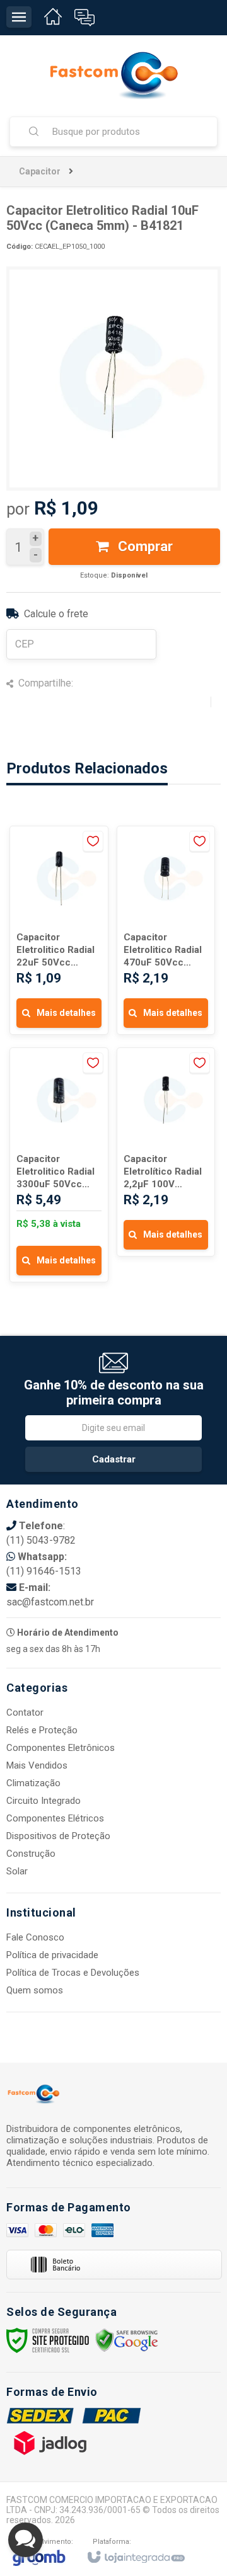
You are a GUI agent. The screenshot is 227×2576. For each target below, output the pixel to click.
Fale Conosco (35, 1937)
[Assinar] (113, 1459)
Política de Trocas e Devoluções (73, 1973)
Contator (25, 1713)
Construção (31, 1854)
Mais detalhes (66, 1013)
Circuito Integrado (44, 1801)
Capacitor (40, 171)
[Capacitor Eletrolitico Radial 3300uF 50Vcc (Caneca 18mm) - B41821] (59, 1165)
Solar (17, 1871)
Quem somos (35, 1990)
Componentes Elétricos (55, 1818)
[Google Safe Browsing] (127, 2339)
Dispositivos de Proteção (58, 1836)
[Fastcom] (113, 76)
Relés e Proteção (42, 1730)
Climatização (33, 1783)
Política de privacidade (52, 1955)
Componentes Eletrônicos (61, 1748)
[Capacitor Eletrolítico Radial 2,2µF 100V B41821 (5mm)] (166, 1152)
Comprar (144, 546)
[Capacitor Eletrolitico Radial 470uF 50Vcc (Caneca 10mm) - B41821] (166, 930)
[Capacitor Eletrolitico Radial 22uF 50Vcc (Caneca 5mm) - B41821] (59, 930)
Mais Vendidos (37, 1765)
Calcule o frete (56, 614)
